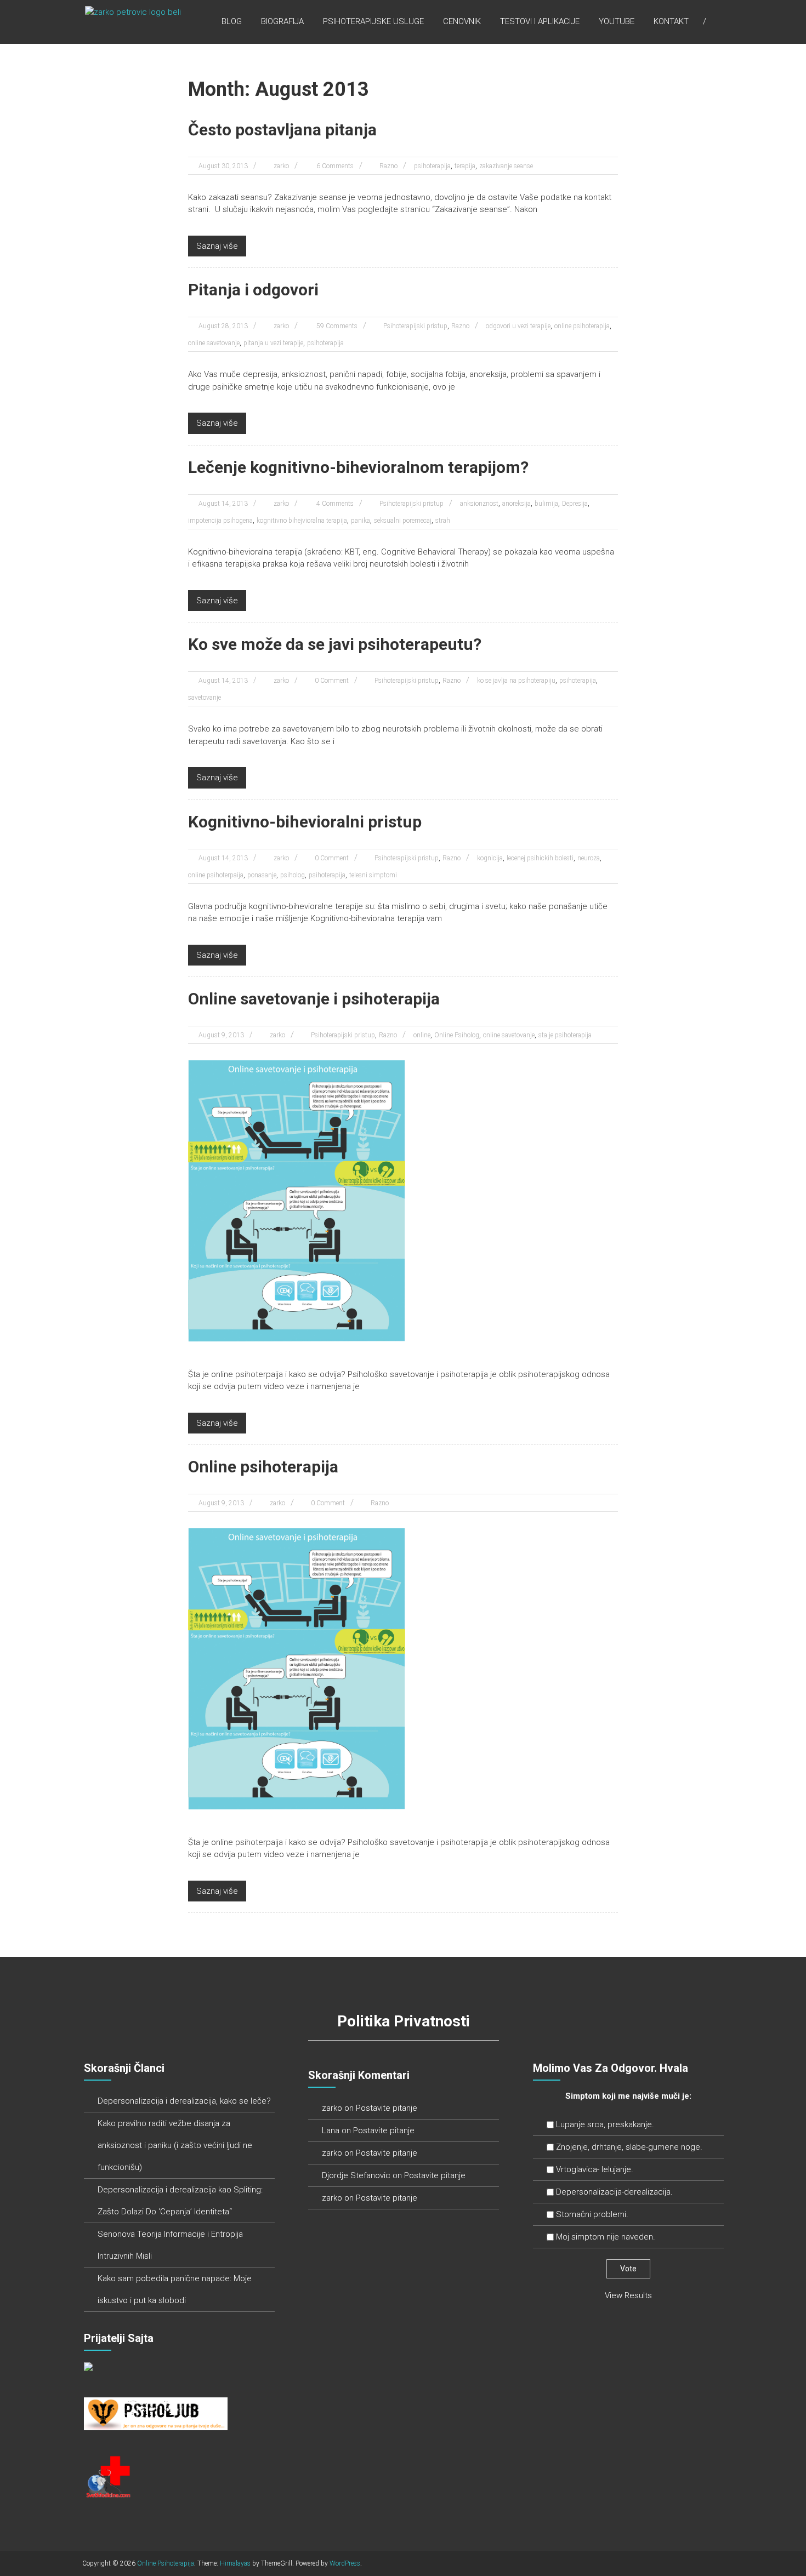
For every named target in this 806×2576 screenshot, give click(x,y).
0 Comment (332, 681)
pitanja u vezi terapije (273, 343)
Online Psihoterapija (166, 2563)
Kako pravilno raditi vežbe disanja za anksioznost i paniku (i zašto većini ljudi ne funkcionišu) (175, 2145)
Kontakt (671, 21)
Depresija (575, 504)
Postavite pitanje (387, 2108)
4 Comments (334, 504)
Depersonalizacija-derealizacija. (614, 2192)
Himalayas (235, 2563)
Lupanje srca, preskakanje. (605, 2124)
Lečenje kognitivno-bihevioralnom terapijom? (358, 467)
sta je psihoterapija (565, 1035)
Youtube (617, 21)
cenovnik (462, 21)
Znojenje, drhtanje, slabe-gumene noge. (629, 2147)
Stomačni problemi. (592, 2214)
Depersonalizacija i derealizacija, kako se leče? (184, 2101)
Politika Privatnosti (404, 2021)
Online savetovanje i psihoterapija (314, 999)
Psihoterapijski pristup (415, 326)
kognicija (490, 858)
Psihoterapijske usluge (373, 21)
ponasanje (262, 875)
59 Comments (336, 326)
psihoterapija (432, 166)
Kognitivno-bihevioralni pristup (305, 822)
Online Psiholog (457, 1035)
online (422, 1035)
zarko (281, 166)
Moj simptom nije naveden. (606, 2237)
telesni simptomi (373, 875)
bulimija (546, 504)
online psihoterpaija (216, 875)
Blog (232, 21)
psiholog (293, 875)
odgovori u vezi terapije (518, 326)
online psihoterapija (582, 326)
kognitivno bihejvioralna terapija (302, 521)
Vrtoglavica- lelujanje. (595, 2169)
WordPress (345, 2563)
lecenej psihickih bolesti (540, 858)
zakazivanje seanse (506, 166)
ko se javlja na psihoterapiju (516, 681)
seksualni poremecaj (403, 521)
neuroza (589, 858)
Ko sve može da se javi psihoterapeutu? (335, 644)
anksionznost (479, 504)
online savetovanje (214, 343)
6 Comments (334, 166)
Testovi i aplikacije (540, 21)
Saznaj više (217, 246)
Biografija (282, 21)
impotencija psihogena (220, 521)
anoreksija (516, 504)
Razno (388, 166)
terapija (465, 166)
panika (361, 521)
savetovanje (205, 698)
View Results (628, 2295)
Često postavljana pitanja (282, 130)
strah (443, 521)
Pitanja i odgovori (253, 290)
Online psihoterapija (263, 1467)
